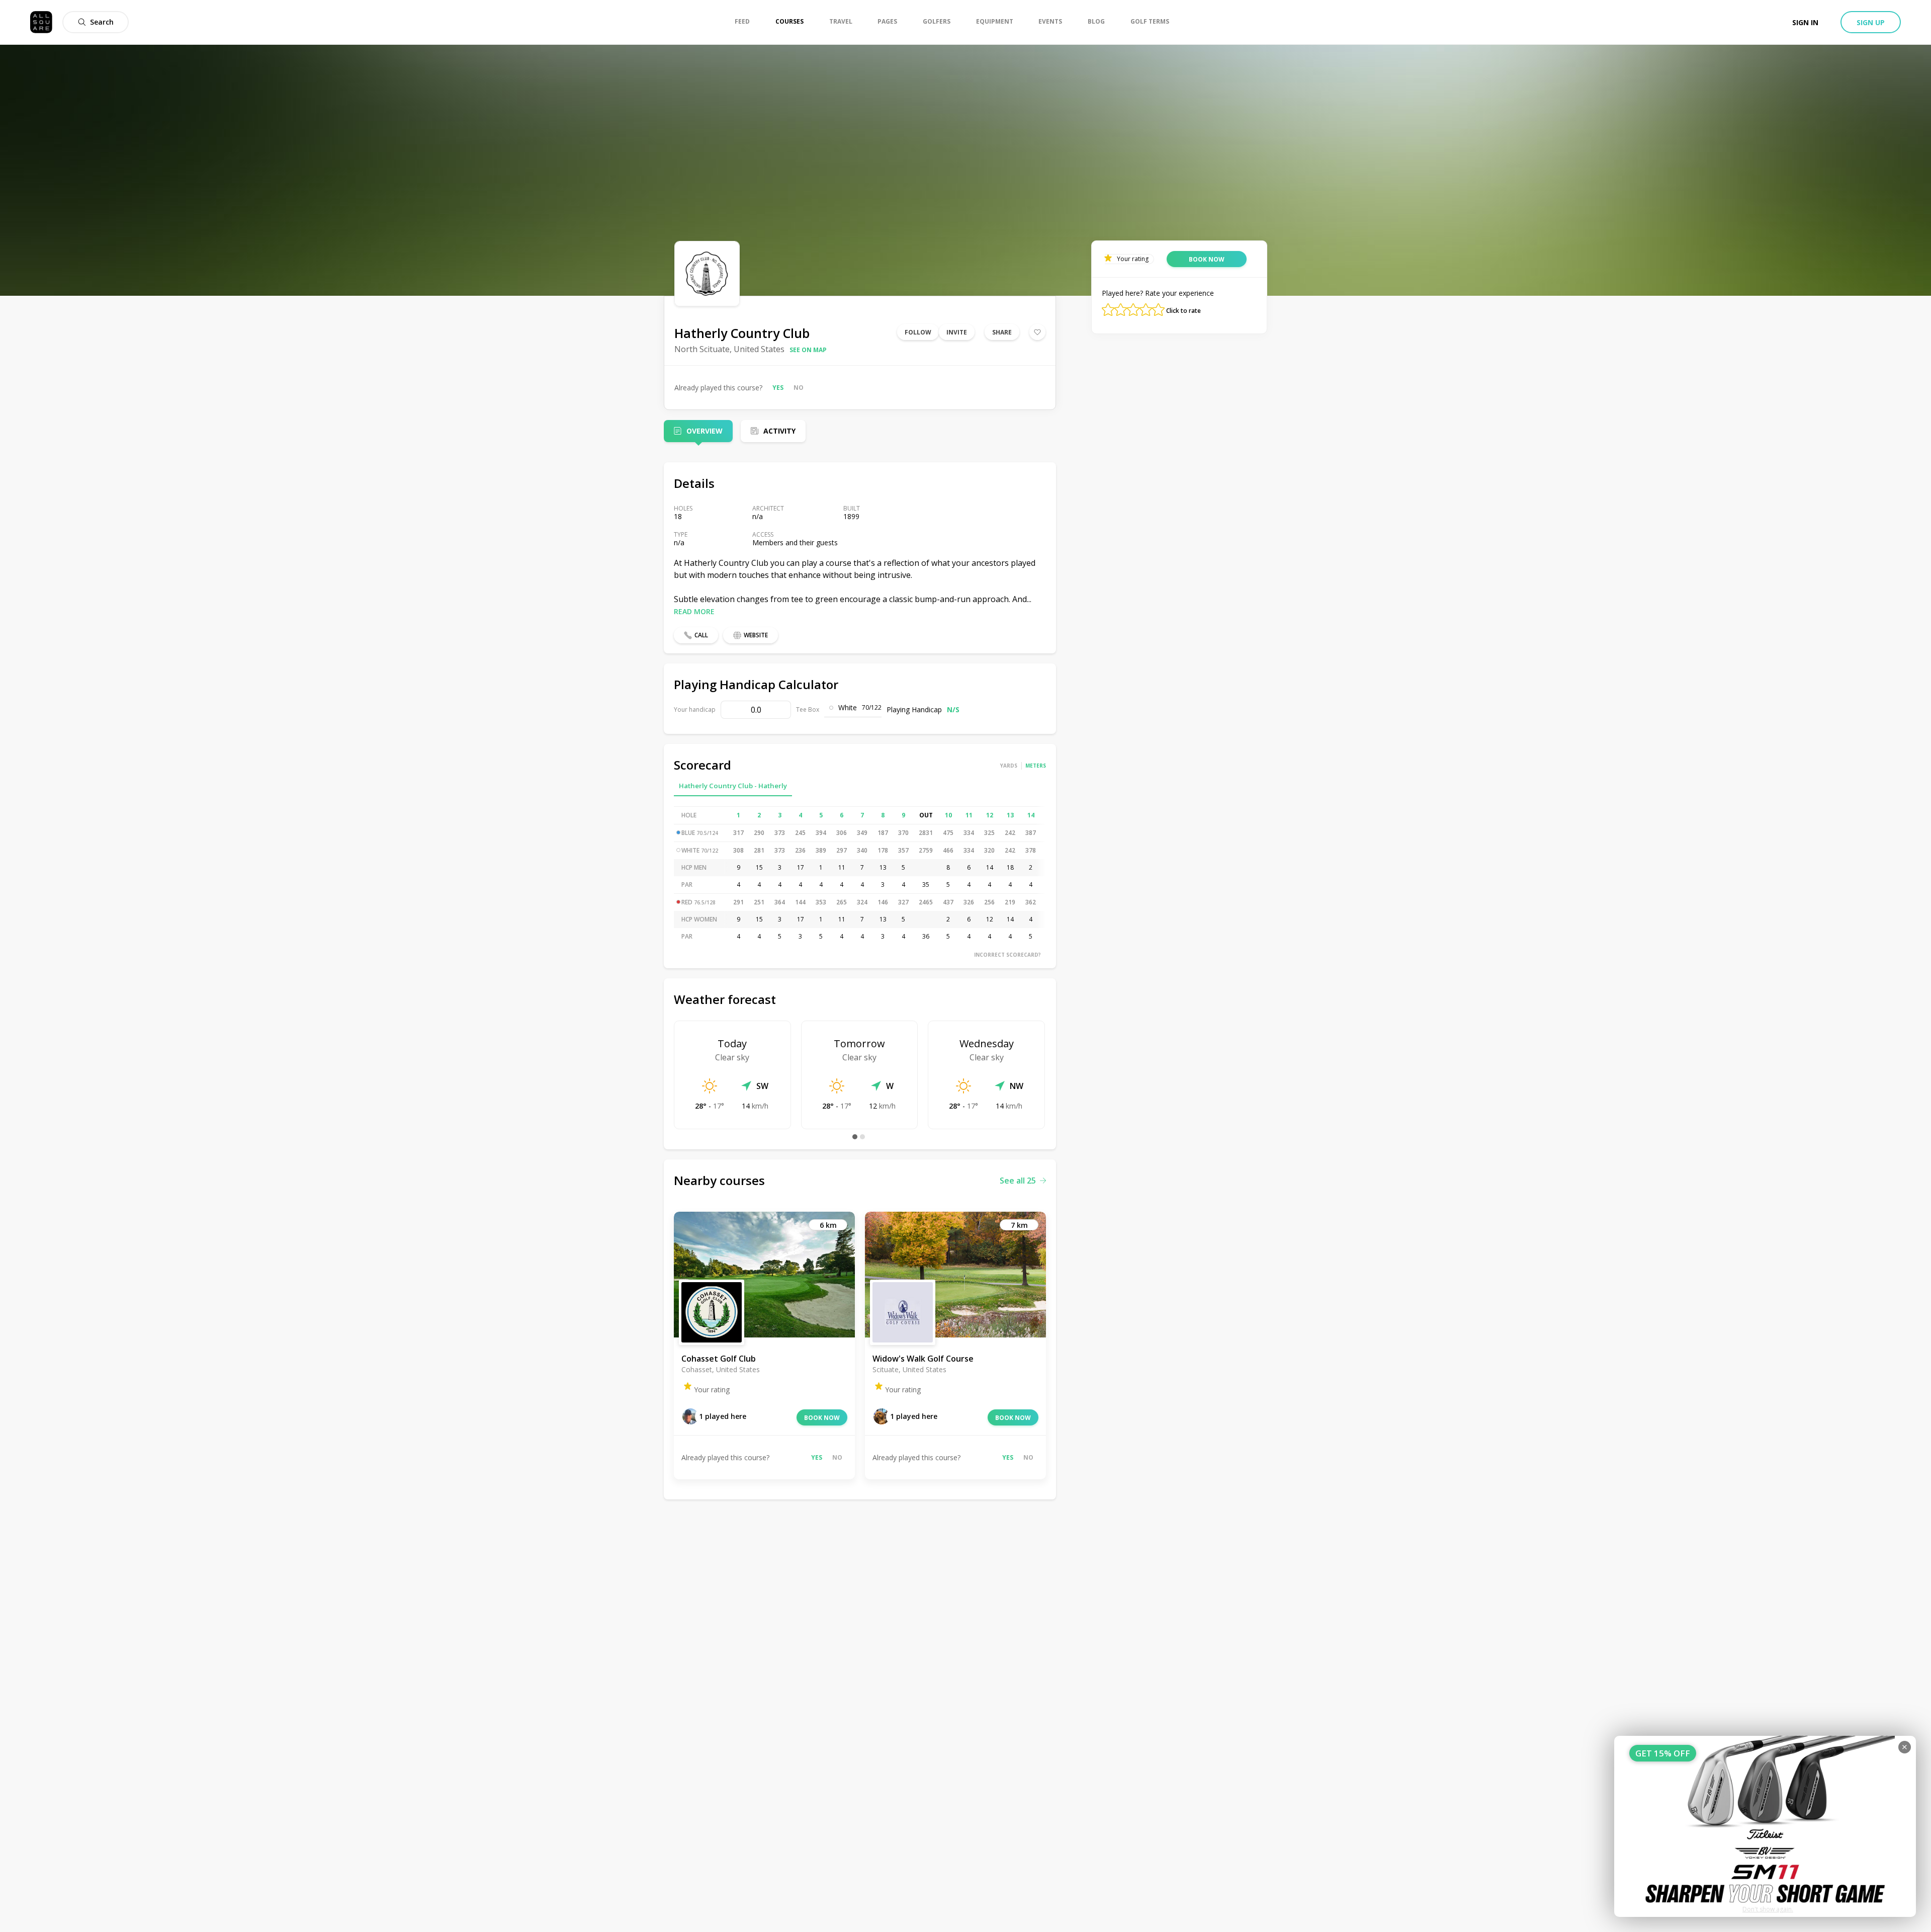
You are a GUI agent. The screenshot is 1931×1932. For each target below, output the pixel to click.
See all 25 (1018, 1181)
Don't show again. (1768, 1909)
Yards (1009, 766)
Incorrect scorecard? (1007, 955)
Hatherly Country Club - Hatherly (733, 786)
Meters (1036, 766)
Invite (957, 332)
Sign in (1805, 22)
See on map (808, 350)
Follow (918, 332)
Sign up (1871, 22)
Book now (822, 1418)
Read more (694, 611)
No (799, 388)
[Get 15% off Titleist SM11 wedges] (1765, 1826)
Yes (778, 388)
